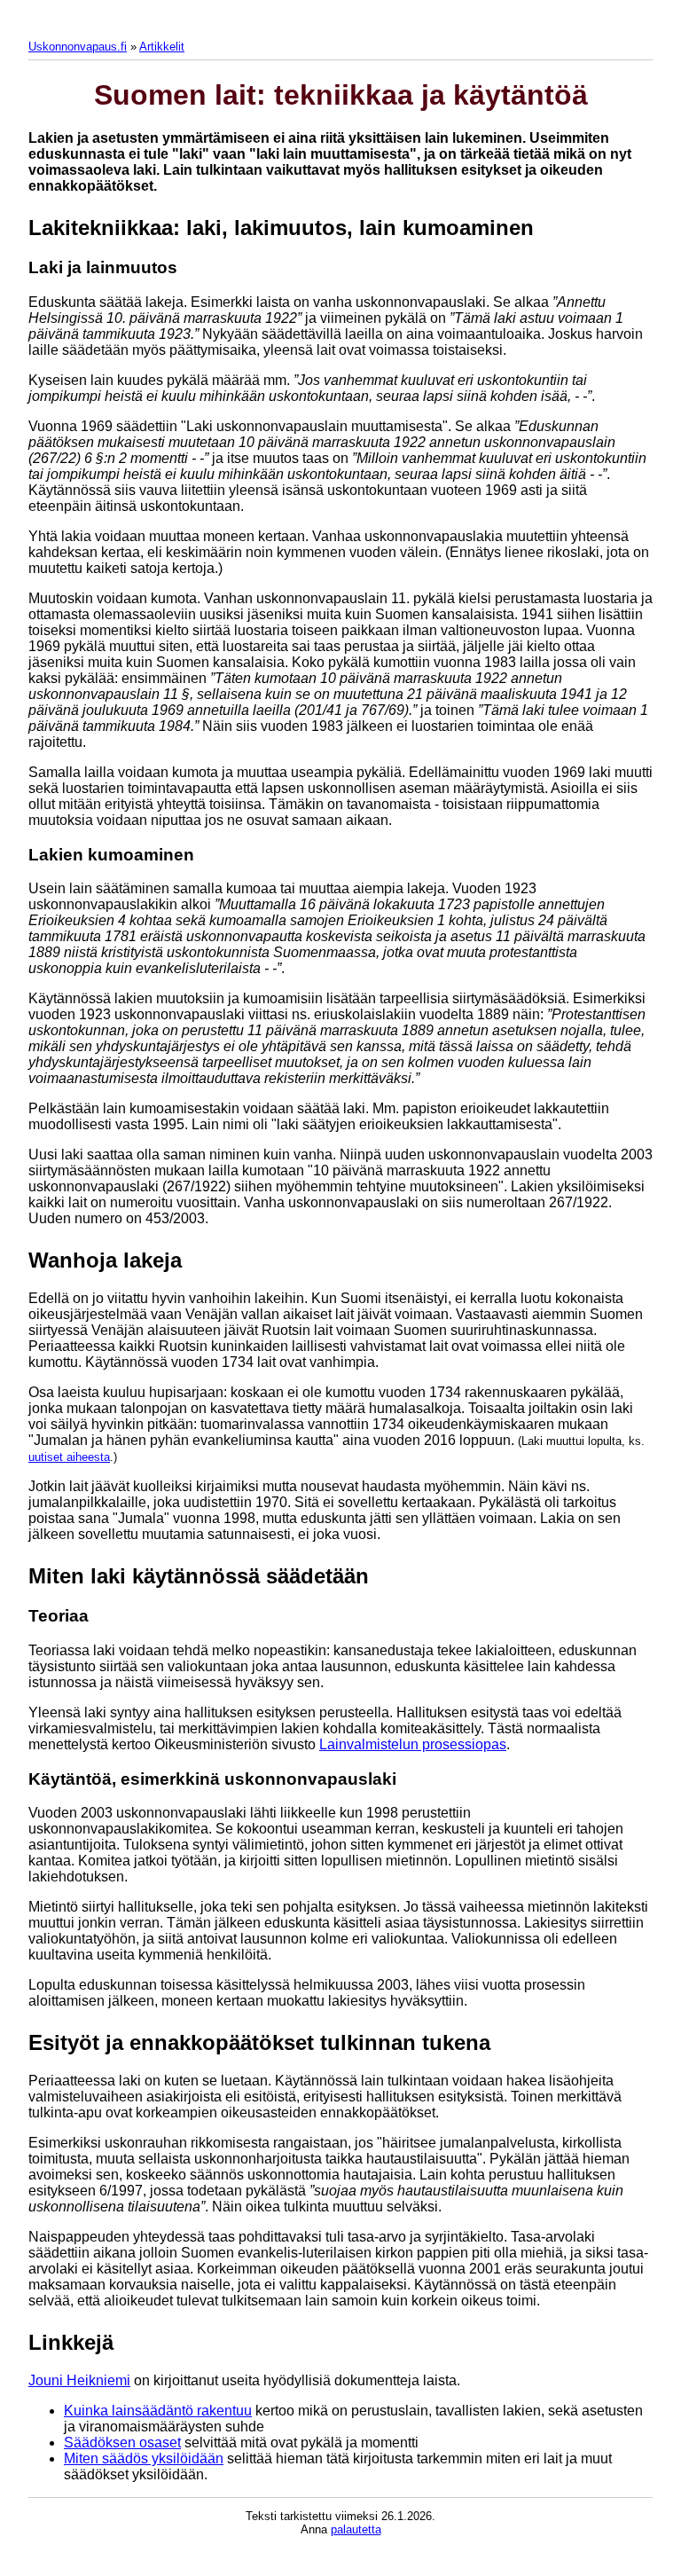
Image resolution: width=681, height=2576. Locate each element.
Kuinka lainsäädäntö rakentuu (158, 2411)
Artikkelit (162, 47)
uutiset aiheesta (69, 1457)
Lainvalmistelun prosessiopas (413, 1744)
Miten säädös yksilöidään (144, 2458)
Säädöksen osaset (122, 2442)
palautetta (356, 2529)
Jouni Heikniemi (79, 2380)
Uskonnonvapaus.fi (78, 47)
